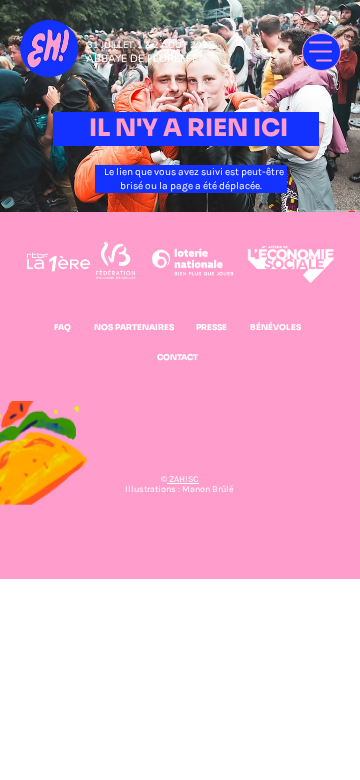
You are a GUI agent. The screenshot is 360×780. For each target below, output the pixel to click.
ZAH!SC (183, 479)
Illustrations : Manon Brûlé (179, 489)
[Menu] (321, 52)
